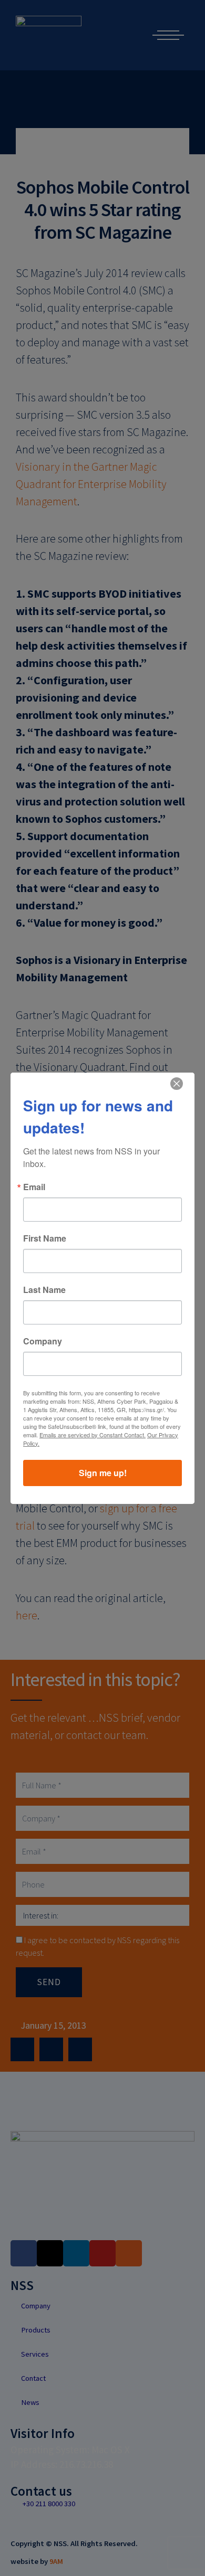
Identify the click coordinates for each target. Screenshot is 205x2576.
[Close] (177, 1084)
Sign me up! (103, 1473)
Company (43, 1341)
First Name (45, 1238)
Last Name (44, 1290)
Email (34, 1187)
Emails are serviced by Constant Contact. (93, 1435)
